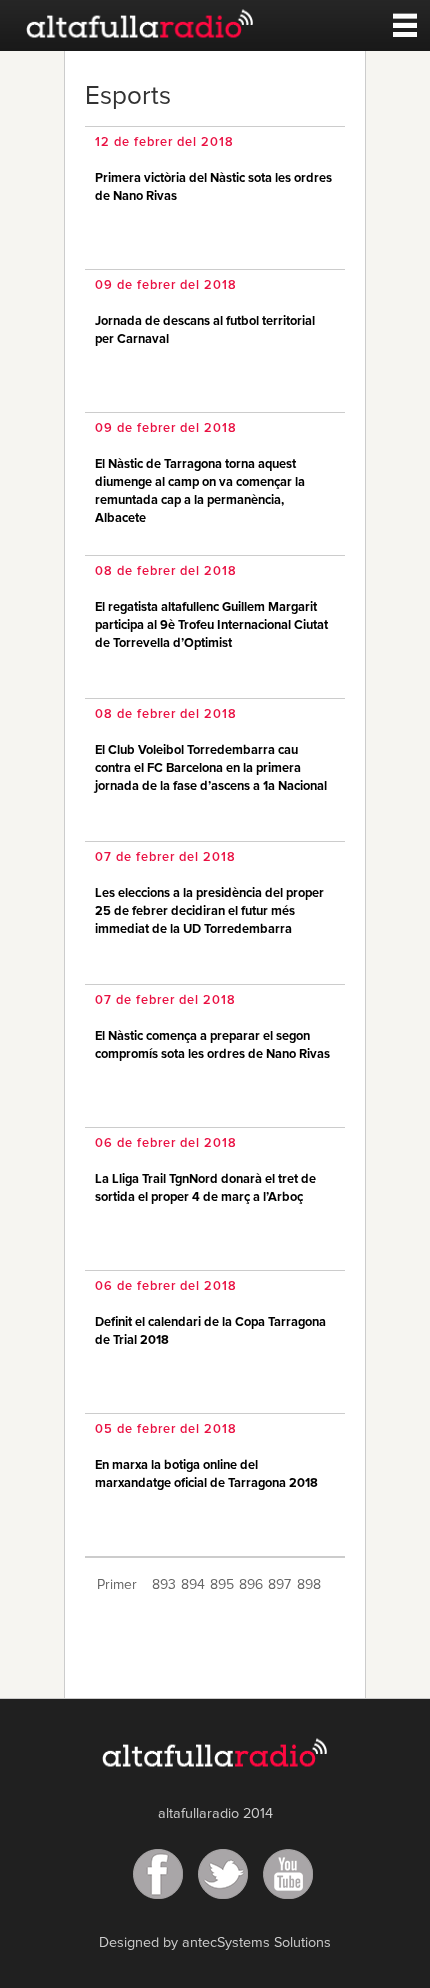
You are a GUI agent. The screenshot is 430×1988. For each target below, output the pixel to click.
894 (193, 1585)
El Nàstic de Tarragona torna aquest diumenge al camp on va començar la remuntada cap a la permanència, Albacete (200, 491)
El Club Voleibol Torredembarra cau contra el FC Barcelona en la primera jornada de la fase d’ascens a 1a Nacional (211, 768)
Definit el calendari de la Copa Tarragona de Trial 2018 (210, 1331)
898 (309, 1585)
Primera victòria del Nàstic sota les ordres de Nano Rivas (213, 187)
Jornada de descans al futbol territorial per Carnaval (205, 330)
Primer (117, 1585)
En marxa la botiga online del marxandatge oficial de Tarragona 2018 (206, 1474)
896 (251, 1585)
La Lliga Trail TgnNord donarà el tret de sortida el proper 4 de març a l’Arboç (205, 1188)
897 (279, 1585)
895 (222, 1585)
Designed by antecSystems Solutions (215, 1943)
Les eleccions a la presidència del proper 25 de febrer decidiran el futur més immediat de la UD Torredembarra (209, 911)
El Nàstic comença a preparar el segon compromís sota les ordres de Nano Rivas (212, 1045)
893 (164, 1585)
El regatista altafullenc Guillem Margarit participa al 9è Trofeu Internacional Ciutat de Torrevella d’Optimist (211, 625)
